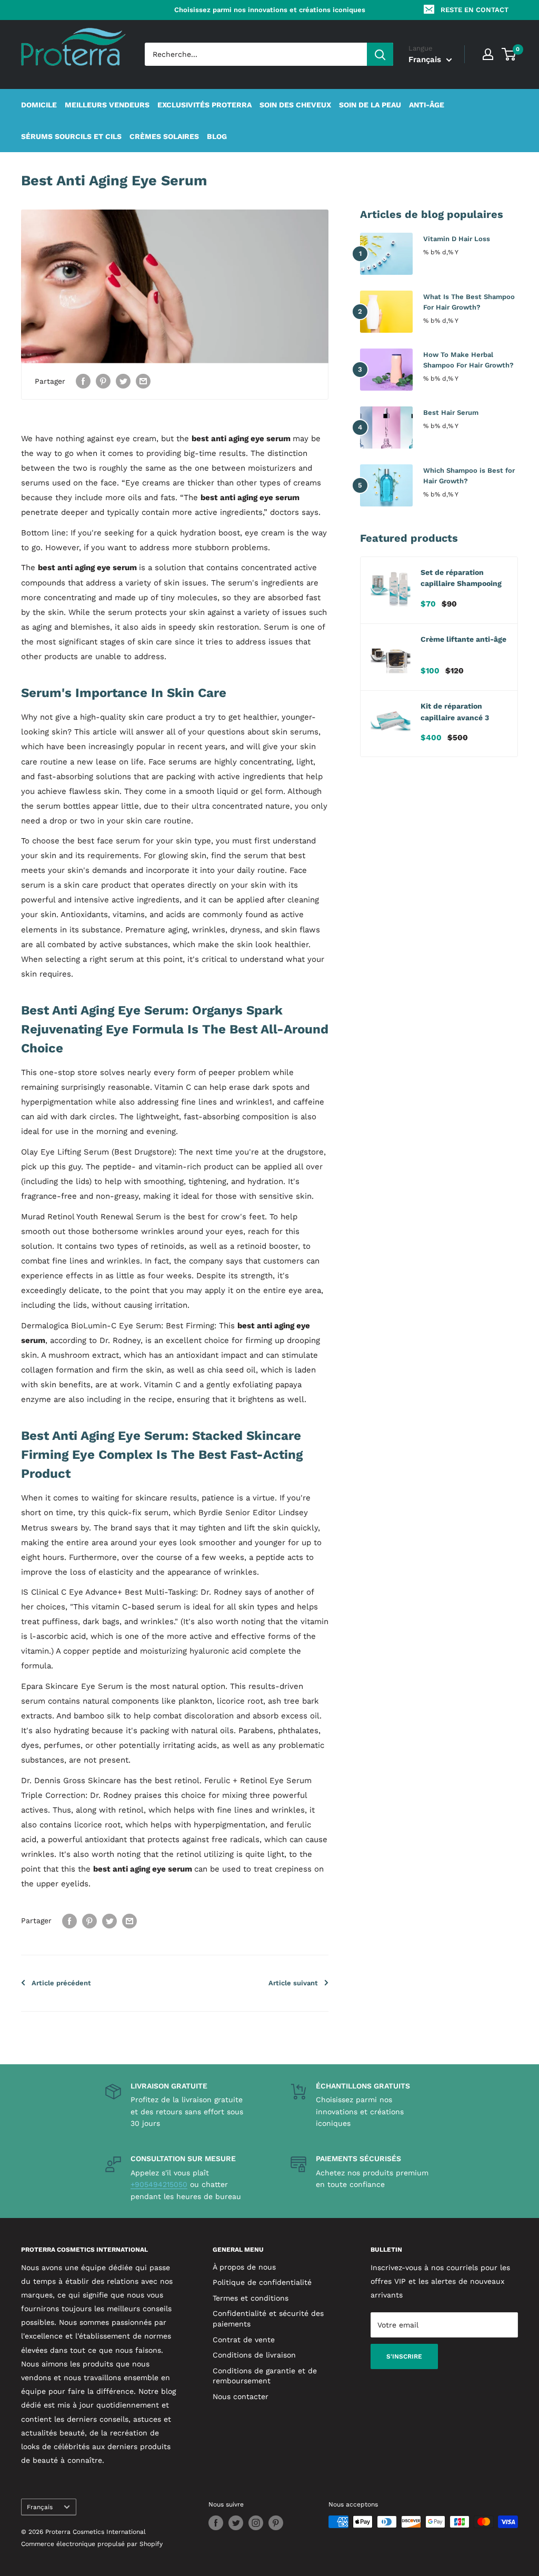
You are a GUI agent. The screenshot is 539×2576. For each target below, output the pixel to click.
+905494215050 (159, 2184)
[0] (509, 54)
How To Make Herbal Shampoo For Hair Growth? (468, 360)
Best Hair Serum (451, 412)
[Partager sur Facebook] (83, 381)
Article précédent (61, 1983)
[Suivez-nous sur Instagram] (256, 2523)
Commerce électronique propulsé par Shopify (92, 2544)
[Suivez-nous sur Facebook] (216, 2523)
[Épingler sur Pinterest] (103, 381)
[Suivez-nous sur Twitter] (236, 2523)
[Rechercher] (380, 54)
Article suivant (293, 1983)
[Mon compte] (488, 54)
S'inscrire (404, 2356)
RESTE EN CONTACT (475, 10)
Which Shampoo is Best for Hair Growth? (469, 476)
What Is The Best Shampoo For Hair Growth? (469, 302)
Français (40, 2507)
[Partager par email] (143, 381)
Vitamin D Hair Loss (457, 239)
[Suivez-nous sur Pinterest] (276, 2523)
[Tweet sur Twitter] (123, 381)
